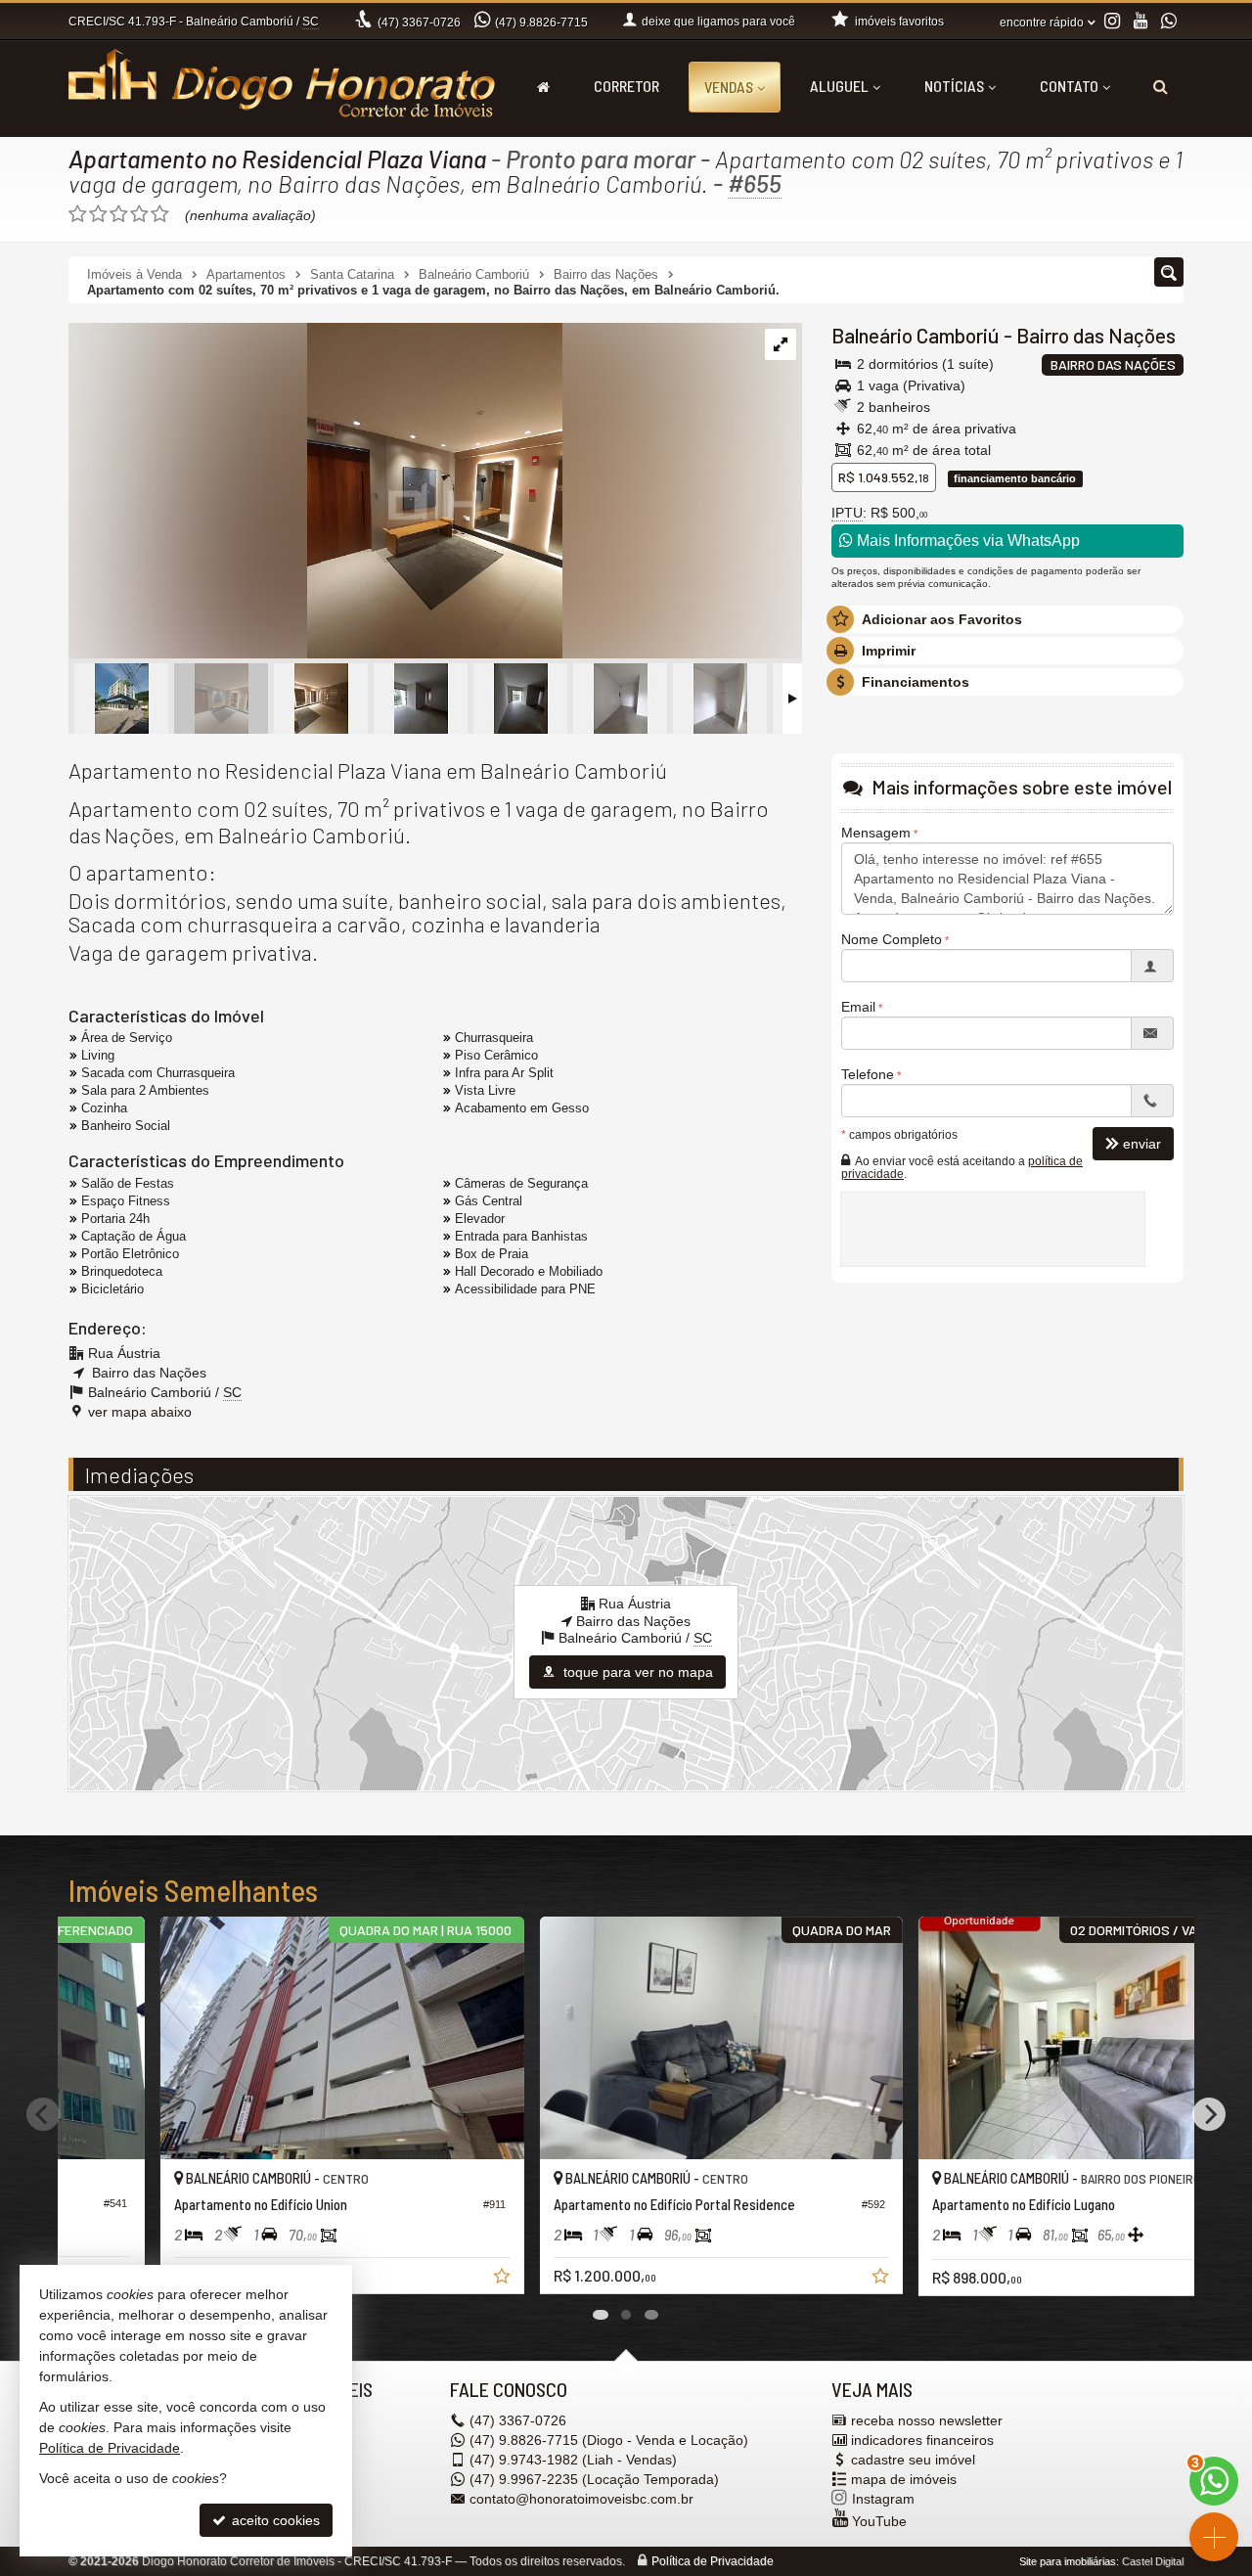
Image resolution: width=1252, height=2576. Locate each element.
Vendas (729, 87)
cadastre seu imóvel (913, 2460)
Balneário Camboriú (916, 335)
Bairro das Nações (1096, 335)
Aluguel (839, 86)
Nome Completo (892, 939)
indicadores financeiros (922, 2440)
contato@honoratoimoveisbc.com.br (581, 2499)
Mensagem (876, 833)
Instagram (883, 2499)
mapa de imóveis (904, 2479)
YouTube (879, 2521)
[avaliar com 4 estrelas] (139, 214)
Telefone (868, 1074)
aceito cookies (274, 2520)
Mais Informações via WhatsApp (966, 541)
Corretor (626, 86)
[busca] (1161, 86)
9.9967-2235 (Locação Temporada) (594, 2479)
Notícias (954, 86)
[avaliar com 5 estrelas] (160, 214)
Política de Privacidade (713, 2561)
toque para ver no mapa (636, 1672)
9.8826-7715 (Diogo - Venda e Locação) (609, 2440)
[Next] (1209, 2114)
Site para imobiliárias (1068, 2561)
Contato (1069, 86)
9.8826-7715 (541, 23)
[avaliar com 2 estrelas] (98, 214)
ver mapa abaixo (140, 1412)
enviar (1142, 1144)
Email (858, 1007)
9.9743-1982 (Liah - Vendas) (573, 2460)
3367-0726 (419, 23)
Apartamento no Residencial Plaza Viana (277, 158)
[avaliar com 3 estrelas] (119, 214)
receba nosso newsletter (927, 2420)
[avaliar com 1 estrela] (78, 214)
